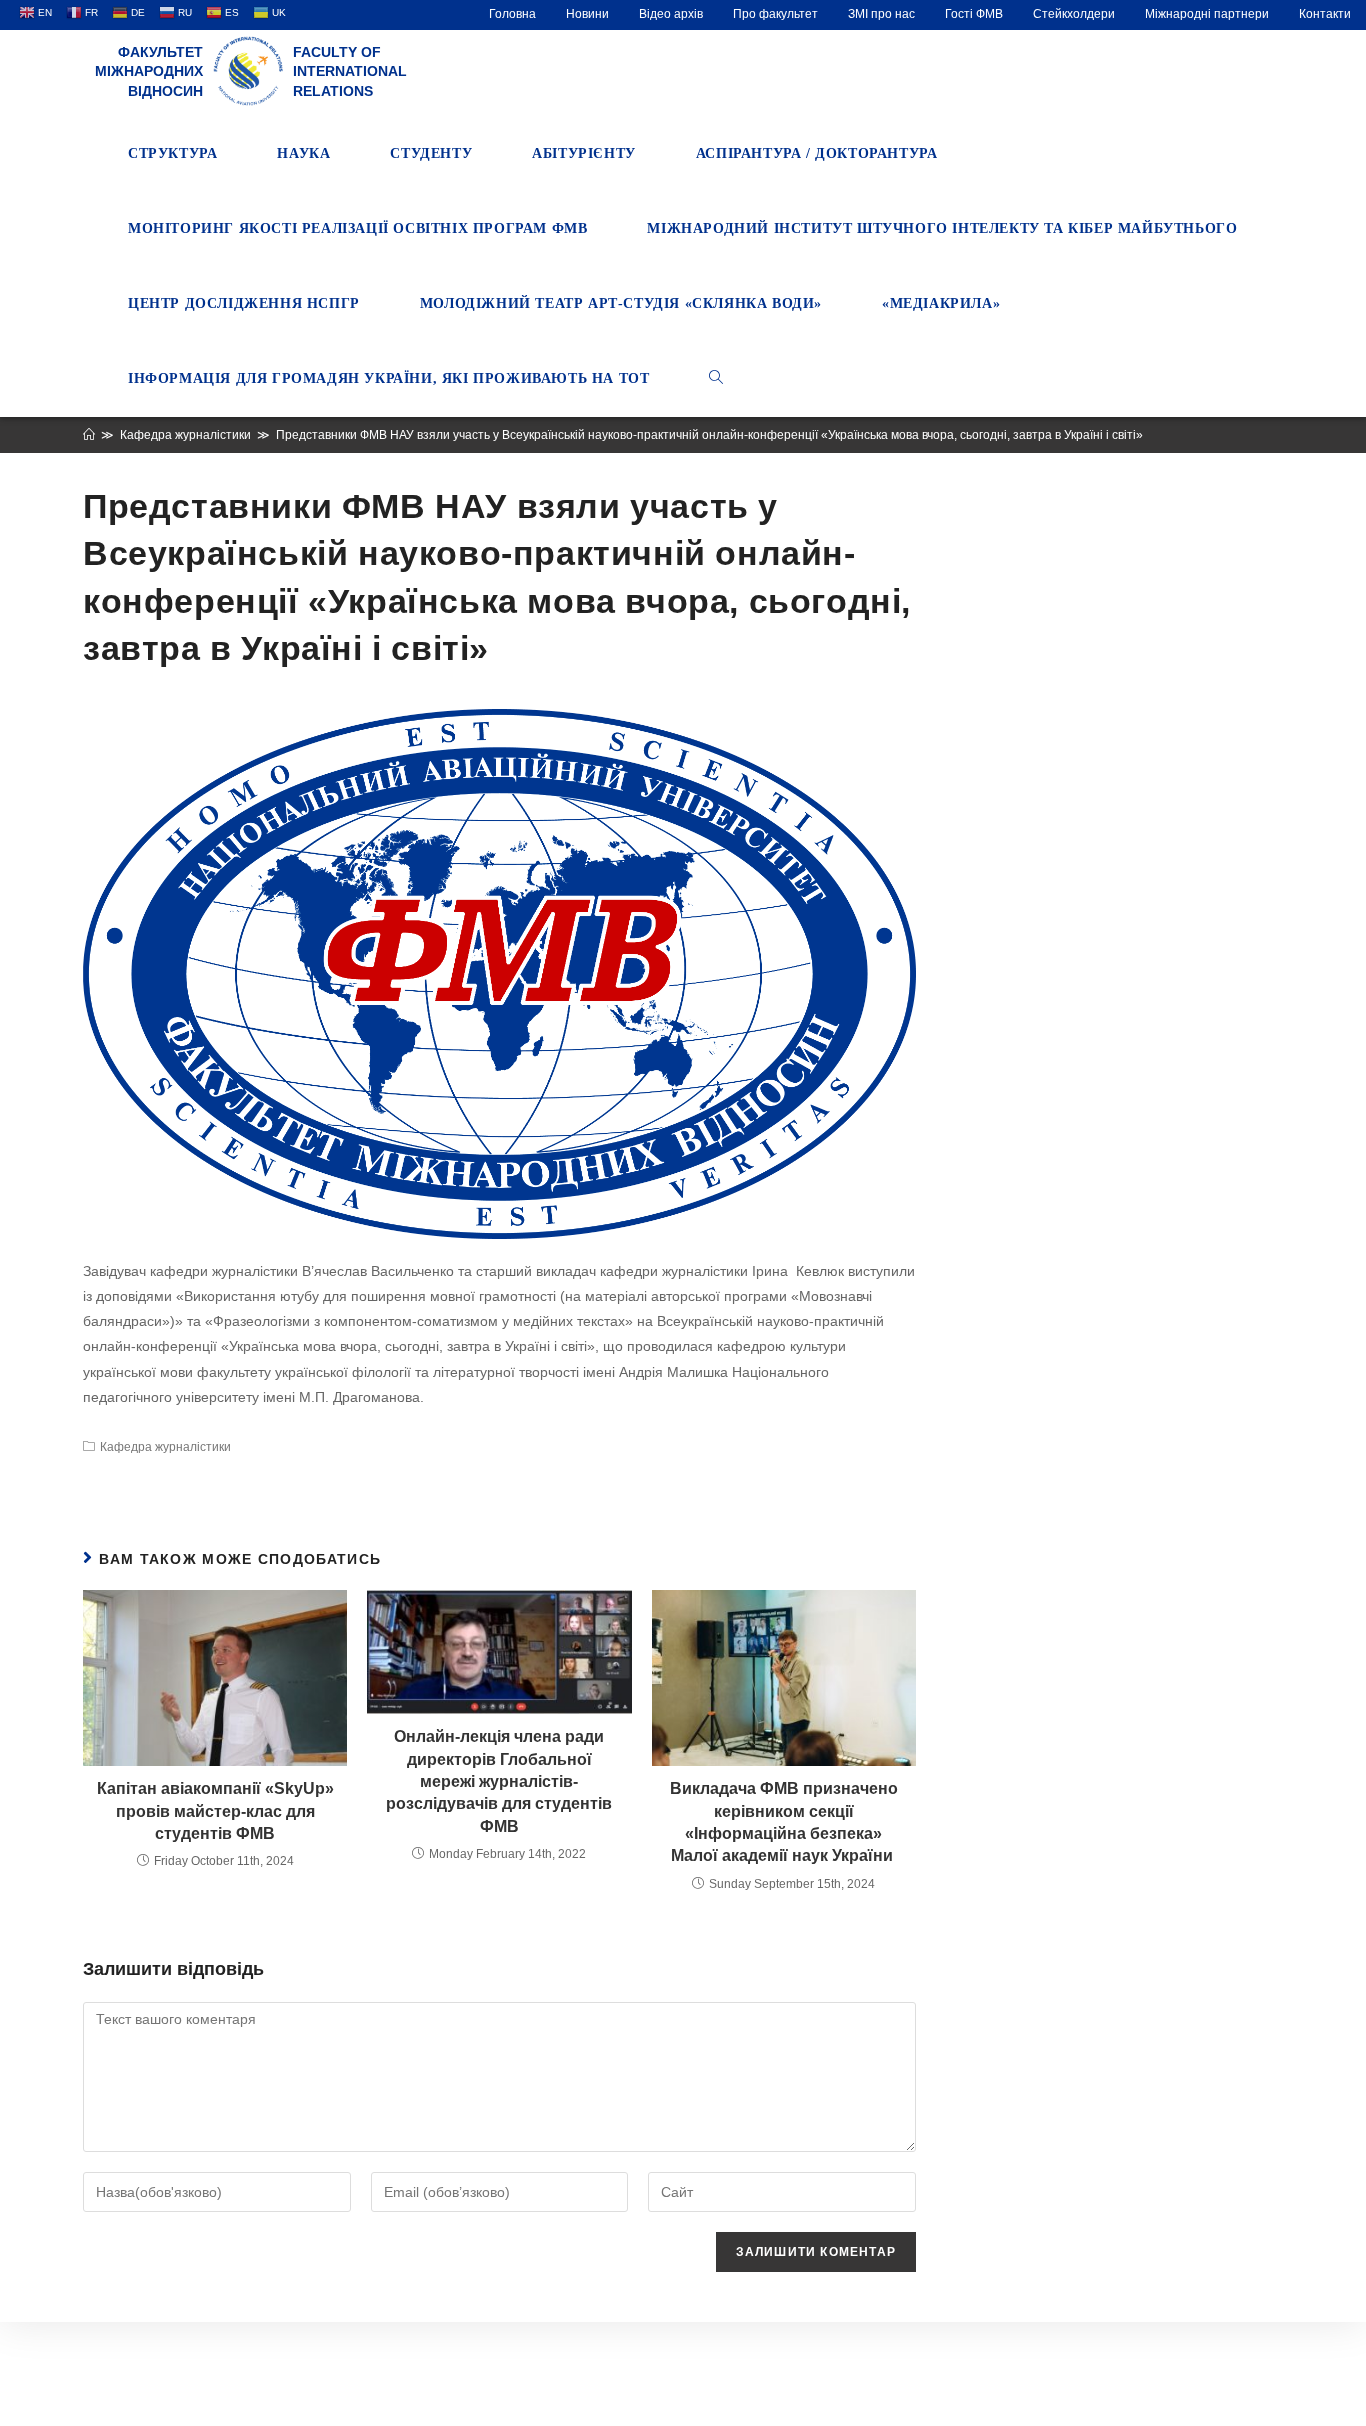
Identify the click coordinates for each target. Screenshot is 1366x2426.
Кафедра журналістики (165, 1447)
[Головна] (89, 435)
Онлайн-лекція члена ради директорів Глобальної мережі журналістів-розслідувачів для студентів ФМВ (499, 1781)
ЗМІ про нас (881, 14)
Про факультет (775, 14)
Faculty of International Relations (350, 71)
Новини (587, 14)
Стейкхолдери (1074, 14)
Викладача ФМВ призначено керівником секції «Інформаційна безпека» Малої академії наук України (784, 1822)
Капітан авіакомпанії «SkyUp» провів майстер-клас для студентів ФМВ (215, 1811)
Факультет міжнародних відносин (149, 71)
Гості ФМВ (974, 14)
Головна (512, 14)
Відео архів (671, 14)
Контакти (1325, 14)
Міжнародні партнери (1207, 14)
